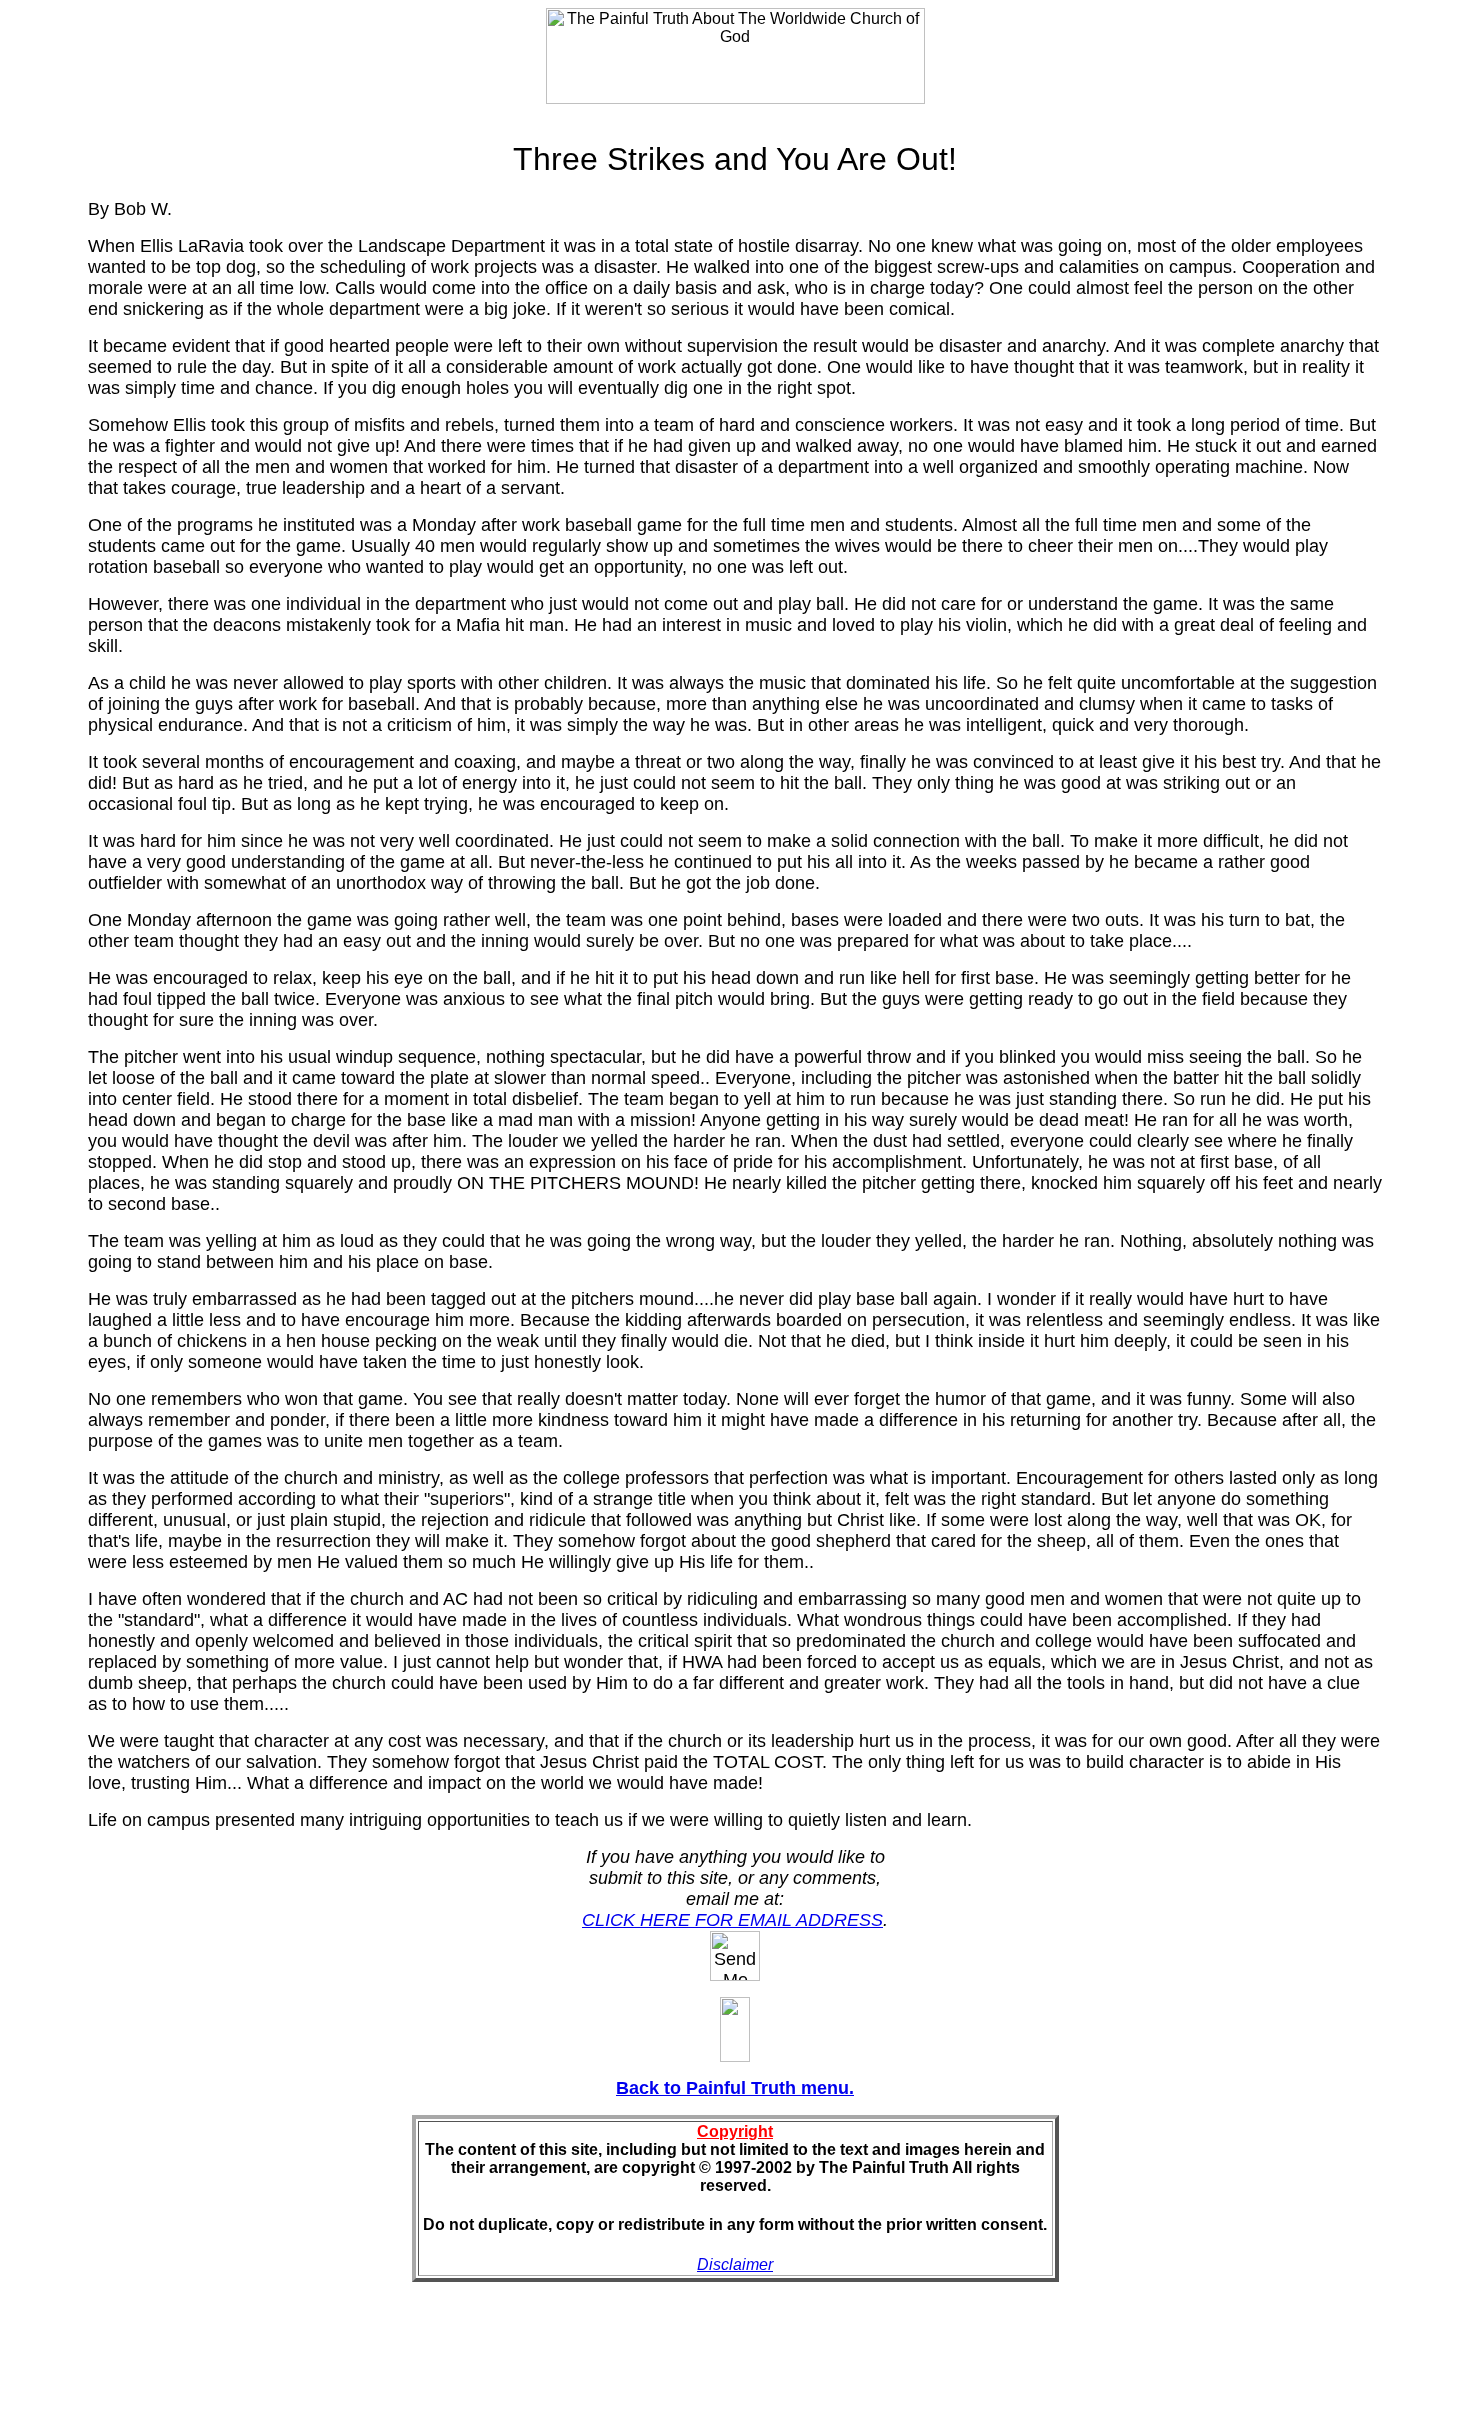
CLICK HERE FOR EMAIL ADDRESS (732, 1920)
